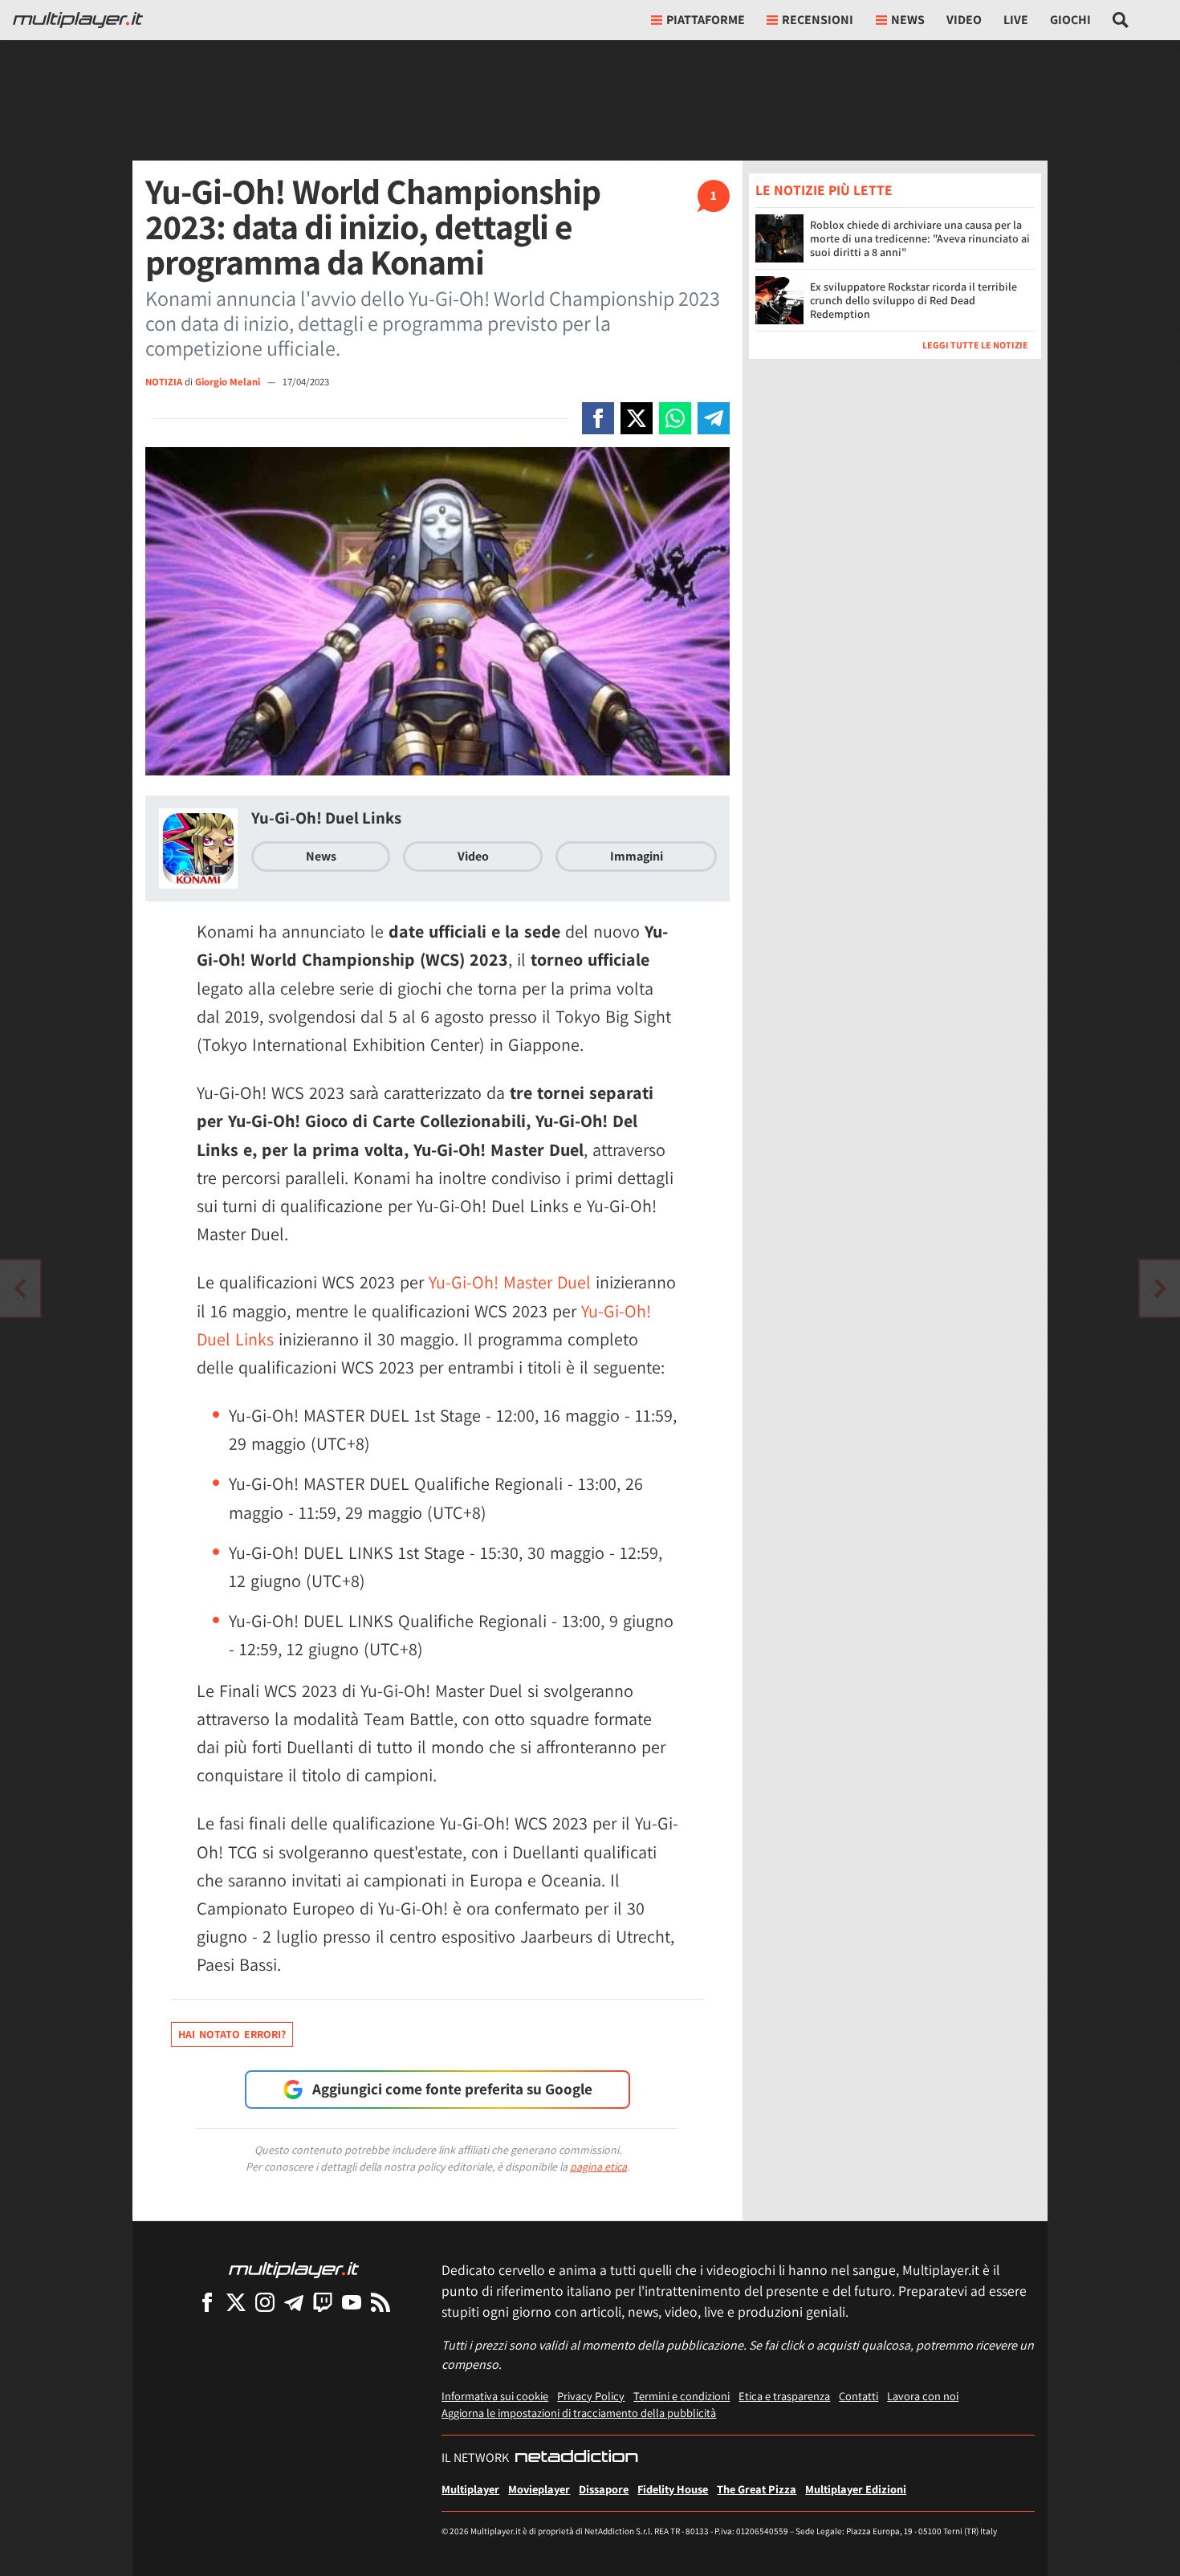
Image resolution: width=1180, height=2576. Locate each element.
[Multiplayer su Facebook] (207, 2302)
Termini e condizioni (682, 2396)
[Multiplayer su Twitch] (323, 2302)
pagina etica (598, 2167)
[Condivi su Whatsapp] (675, 418)
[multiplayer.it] (294, 2269)
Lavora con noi (923, 2396)
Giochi (1070, 20)
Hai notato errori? (232, 2034)
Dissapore (604, 2489)
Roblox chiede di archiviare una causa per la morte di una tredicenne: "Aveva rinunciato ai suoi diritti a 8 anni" (920, 238)
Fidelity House (673, 2489)
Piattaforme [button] (706, 20)
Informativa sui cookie (495, 2396)
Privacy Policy (591, 2396)
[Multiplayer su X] (236, 2302)
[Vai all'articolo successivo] (20, 1288)
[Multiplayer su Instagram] (265, 2302)
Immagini (637, 856)
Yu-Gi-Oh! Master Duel (510, 1282)
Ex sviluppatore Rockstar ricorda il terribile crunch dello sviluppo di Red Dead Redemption (913, 300)
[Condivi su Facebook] (598, 418)
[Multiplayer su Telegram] (294, 2302)
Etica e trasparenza (784, 2396)
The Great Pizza (757, 2489)
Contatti (859, 2396)
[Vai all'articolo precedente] (1160, 1288)
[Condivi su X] (637, 418)
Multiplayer (470, 2489)
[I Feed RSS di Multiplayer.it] (380, 2302)
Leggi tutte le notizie (975, 345)
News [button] (908, 20)
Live (1016, 20)
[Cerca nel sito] (1121, 20)
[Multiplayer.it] (78, 20)
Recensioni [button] (818, 20)
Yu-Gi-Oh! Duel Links (326, 818)
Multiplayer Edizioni (856, 2489)
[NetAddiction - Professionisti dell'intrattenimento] (576, 2458)
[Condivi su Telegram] (714, 418)
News (321, 856)
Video (964, 20)
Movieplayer (539, 2489)
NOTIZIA (164, 382)
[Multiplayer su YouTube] (352, 2302)
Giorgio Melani (229, 382)
